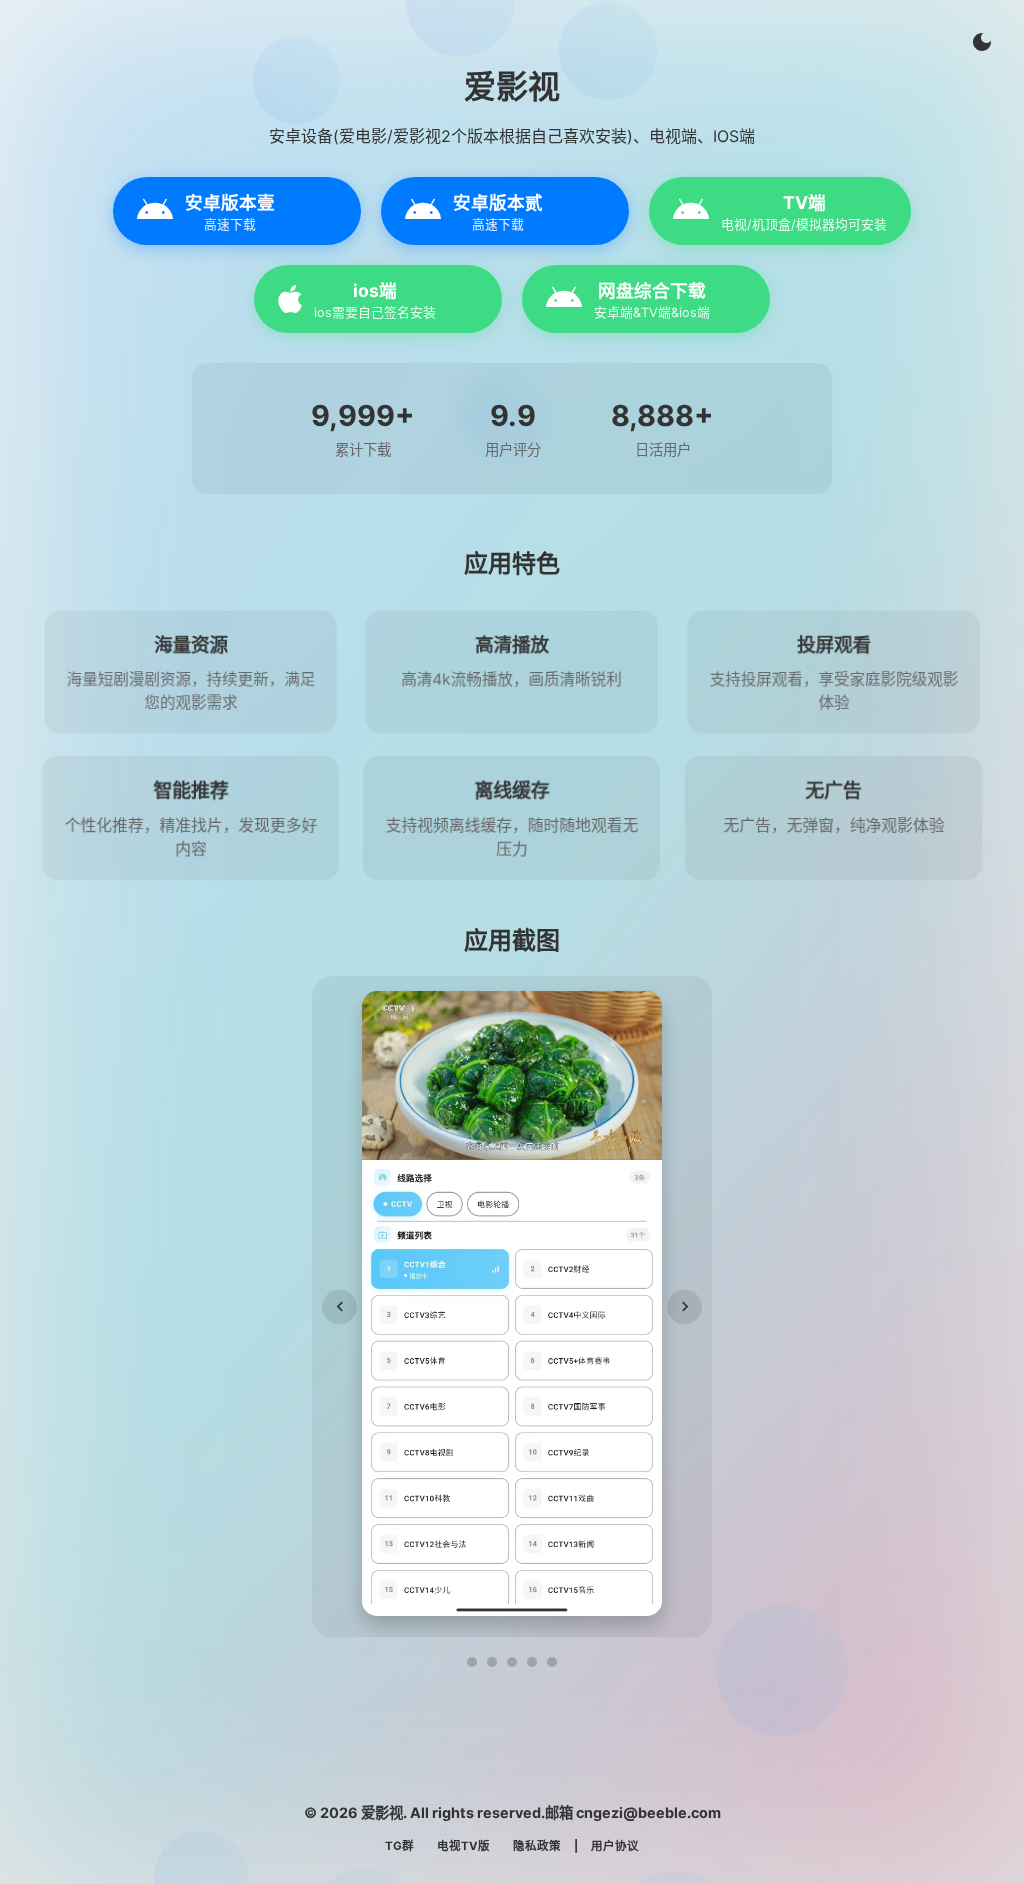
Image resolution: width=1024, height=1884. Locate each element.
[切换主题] (982, 42)
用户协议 (615, 1846)
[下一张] (684, 1306)
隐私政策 (537, 1846)
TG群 (399, 1846)
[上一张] (339, 1306)
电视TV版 (463, 1846)
